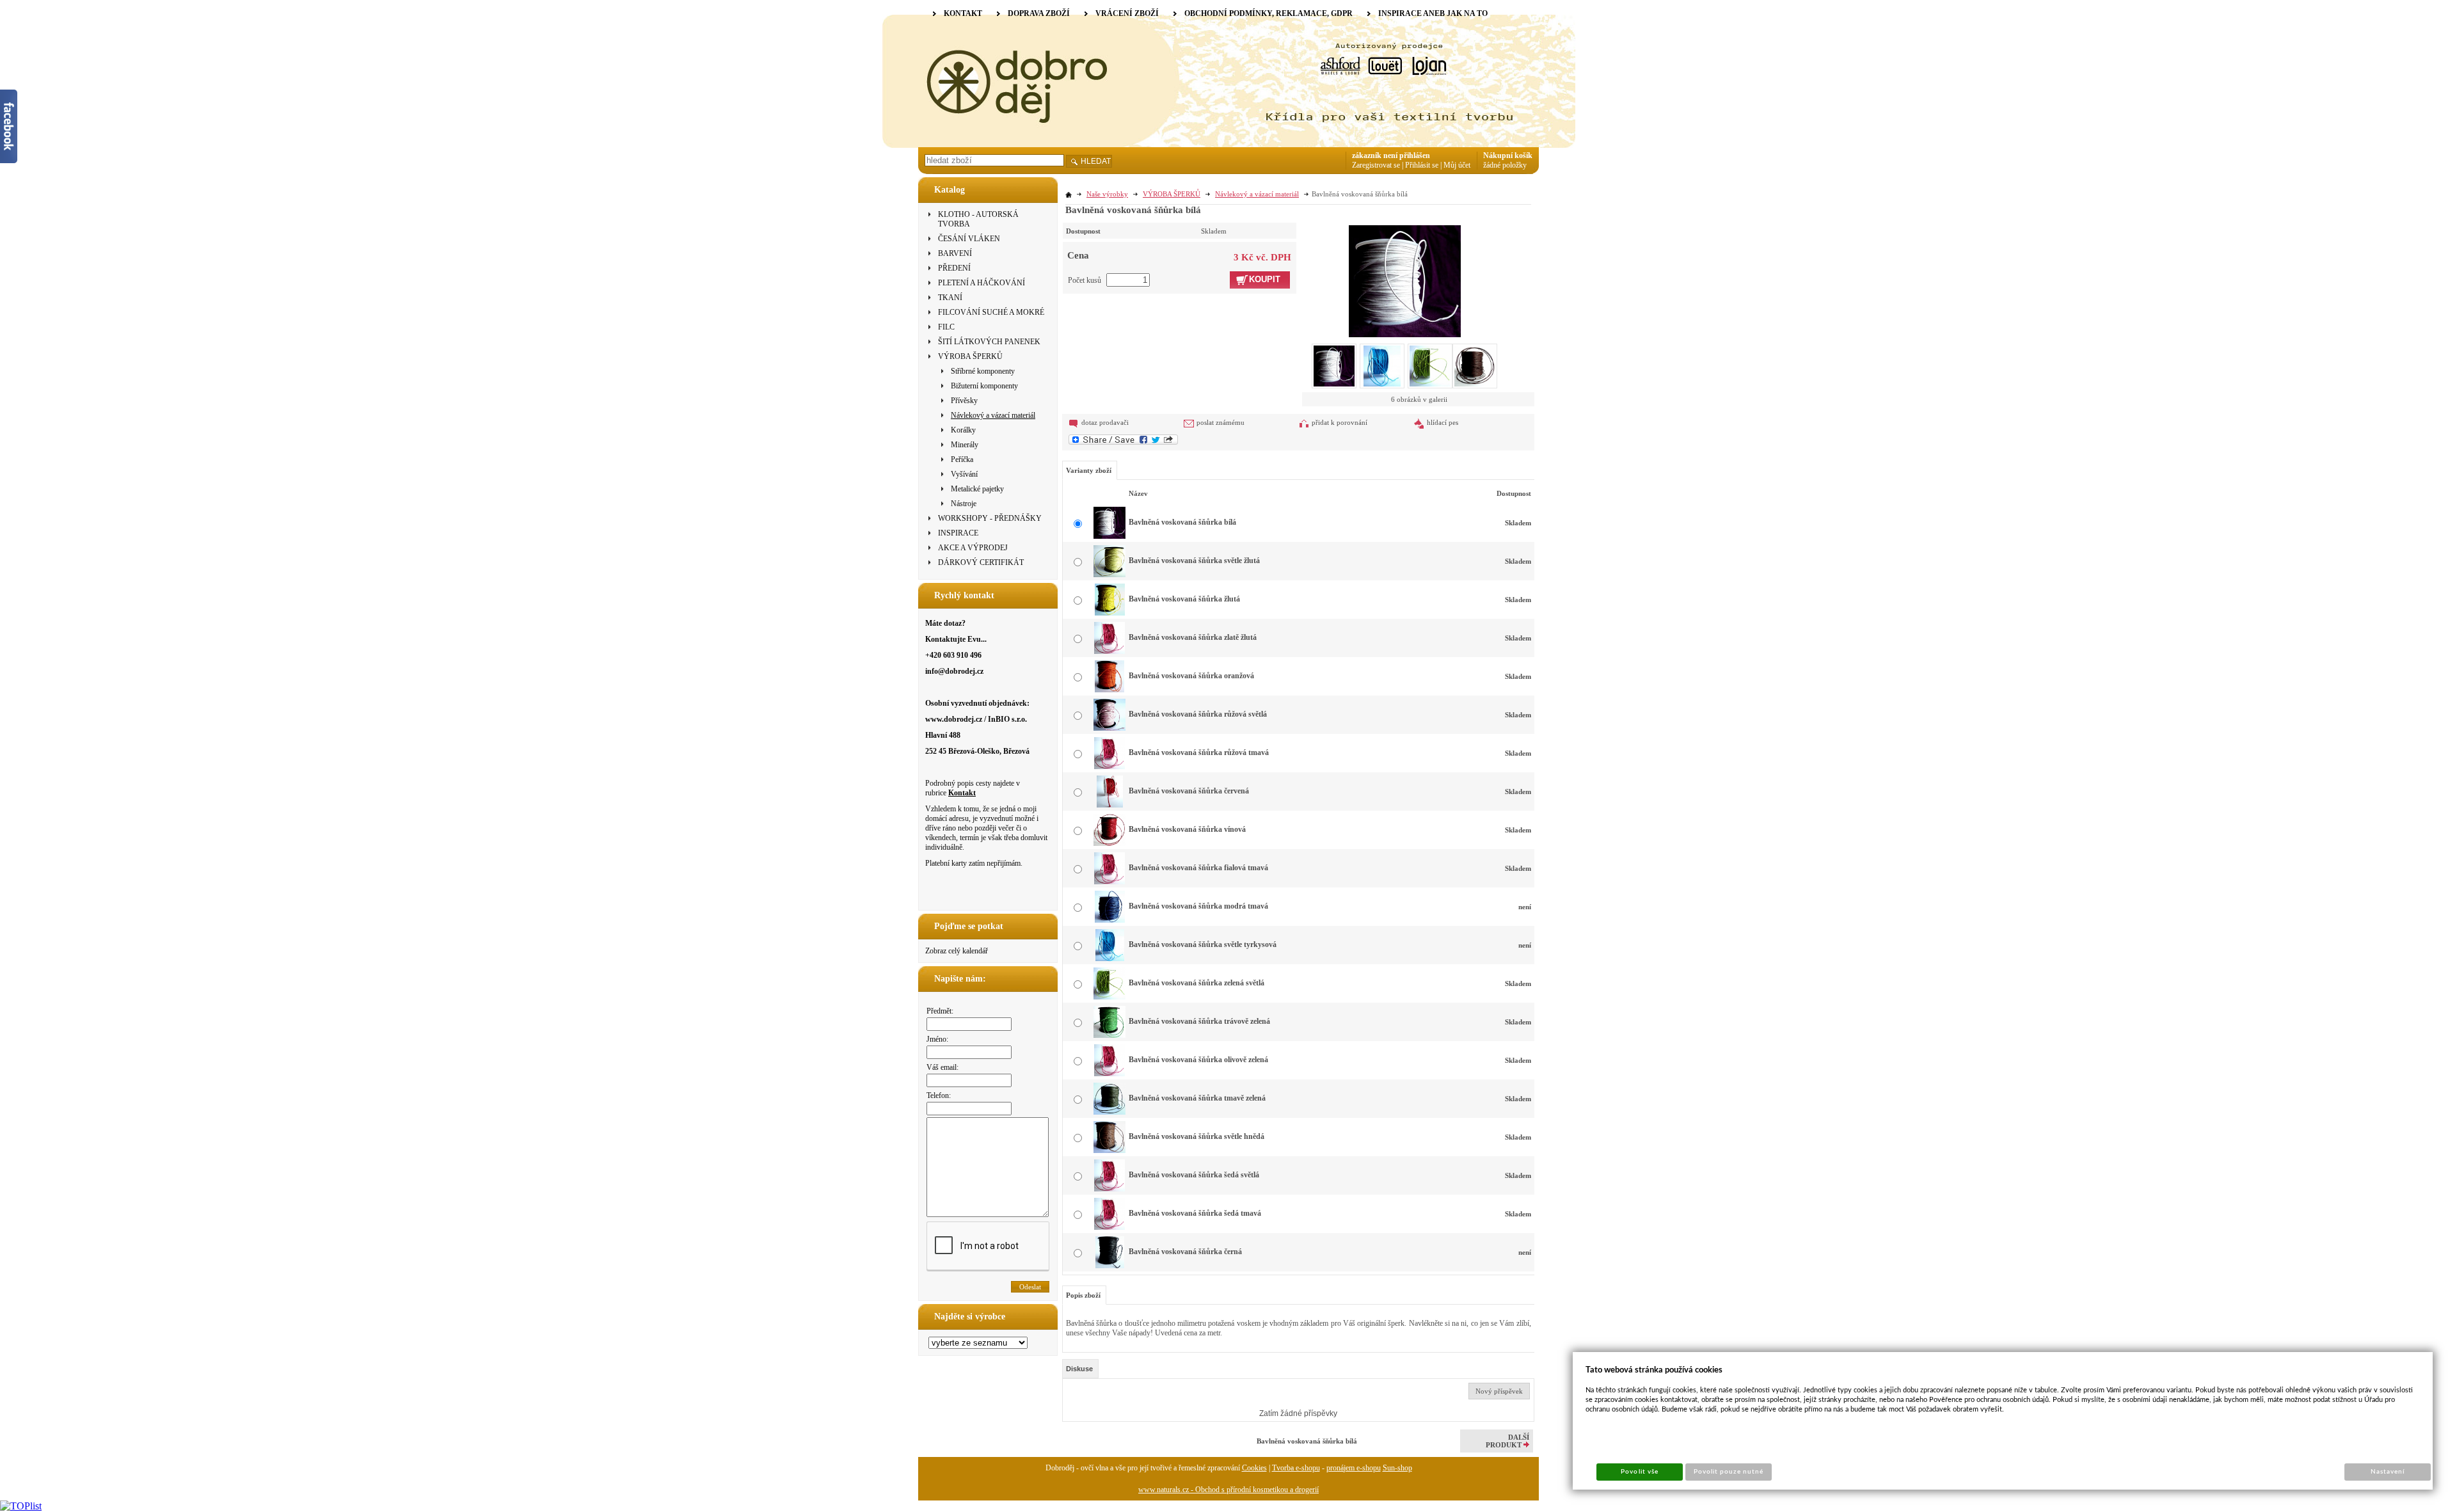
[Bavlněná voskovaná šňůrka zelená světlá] (1109, 997)
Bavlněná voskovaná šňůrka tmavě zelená (1197, 1098)
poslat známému (1221, 422)
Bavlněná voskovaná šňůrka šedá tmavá (1195, 1213)
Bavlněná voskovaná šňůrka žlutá (1184, 599)
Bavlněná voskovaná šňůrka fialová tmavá (1198, 868)
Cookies (1254, 1468)
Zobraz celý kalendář (957, 951)
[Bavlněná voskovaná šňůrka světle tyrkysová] (1110, 959)
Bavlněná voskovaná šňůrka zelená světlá (1197, 983)
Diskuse (1079, 1369)
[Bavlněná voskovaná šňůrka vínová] (1109, 843)
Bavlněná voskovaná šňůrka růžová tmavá (1199, 752)
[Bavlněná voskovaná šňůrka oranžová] (1109, 690)
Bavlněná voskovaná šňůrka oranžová (1191, 676)
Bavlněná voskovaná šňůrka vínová (1187, 829)
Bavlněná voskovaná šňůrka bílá (1182, 522)
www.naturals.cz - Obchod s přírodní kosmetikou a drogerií (1228, 1490)
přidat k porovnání (1340, 422)
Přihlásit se (1422, 165)
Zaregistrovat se (1376, 165)
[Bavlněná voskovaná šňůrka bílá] (1405, 280)
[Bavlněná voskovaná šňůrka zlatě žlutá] (1109, 651)
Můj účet (1457, 165)
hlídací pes (1443, 422)
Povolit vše (1639, 1472)
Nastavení (2388, 1472)
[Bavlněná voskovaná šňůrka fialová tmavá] (1109, 882)
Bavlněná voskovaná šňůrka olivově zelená (1198, 1060)
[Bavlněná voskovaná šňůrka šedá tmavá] (1109, 1227)
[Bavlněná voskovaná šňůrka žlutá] (1110, 613)
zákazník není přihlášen (1391, 155)
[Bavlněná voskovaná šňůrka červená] (1110, 805)
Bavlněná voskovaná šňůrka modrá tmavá (1198, 906)
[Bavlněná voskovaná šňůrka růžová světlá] (1109, 728)
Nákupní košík (1508, 155)
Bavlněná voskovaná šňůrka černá (1185, 1252)
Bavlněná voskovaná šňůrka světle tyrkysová (1203, 944)
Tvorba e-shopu (1296, 1468)
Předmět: (940, 1011)
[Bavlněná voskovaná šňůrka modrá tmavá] (1110, 920)
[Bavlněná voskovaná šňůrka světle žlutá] (1109, 575)
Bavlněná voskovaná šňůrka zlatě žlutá (1193, 637)
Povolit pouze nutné (1729, 1472)
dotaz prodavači (1105, 422)
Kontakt (962, 793)
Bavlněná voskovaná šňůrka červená (1189, 791)
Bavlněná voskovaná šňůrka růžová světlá (1198, 714)
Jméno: (937, 1039)
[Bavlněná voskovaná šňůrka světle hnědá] (1109, 1150)
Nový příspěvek (1499, 1391)
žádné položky (1505, 165)
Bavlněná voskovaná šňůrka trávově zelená (1199, 1021)
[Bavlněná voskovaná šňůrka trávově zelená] (1109, 1035)
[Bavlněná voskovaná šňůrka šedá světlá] (1109, 1189)
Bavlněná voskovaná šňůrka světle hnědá (1197, 1136)
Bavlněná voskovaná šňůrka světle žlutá (1194, 561)
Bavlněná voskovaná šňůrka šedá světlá (1194, 1175)
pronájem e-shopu (1354, 1468)
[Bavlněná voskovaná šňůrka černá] (1110, 1266)
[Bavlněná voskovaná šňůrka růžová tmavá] (1109, 767)
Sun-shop (1397, 1468)
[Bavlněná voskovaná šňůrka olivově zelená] (1109, 1074)
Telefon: (939, 1095)
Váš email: (942, 1067)
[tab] (1080, 1369)
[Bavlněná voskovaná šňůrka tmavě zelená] (1109, 1112)
